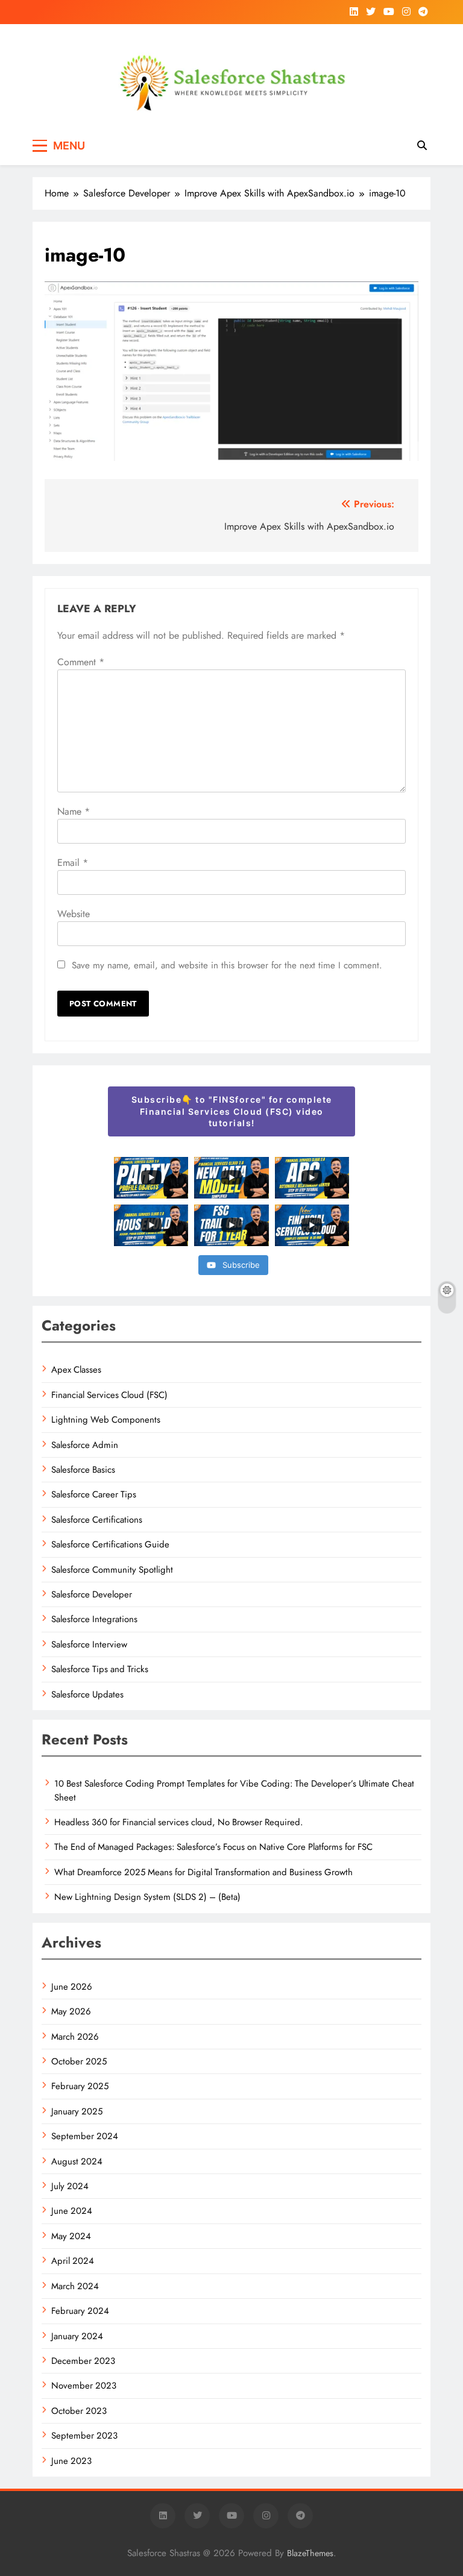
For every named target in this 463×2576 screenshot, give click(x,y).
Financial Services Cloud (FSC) (109, 1395)
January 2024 (77, 2336)
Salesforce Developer (92, 1594)
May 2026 (71, 2011)
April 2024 (73, 2261)
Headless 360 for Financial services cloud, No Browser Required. (178, 1822)
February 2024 (80, 2311)
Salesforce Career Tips (94, 1494)
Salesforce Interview (89, 1644)
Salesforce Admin (85, 1445)
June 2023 (71, 2461)
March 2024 (75, 2286)
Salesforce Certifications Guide (110, 1544)
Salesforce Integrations (94, 1619)
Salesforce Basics (83, 1470)
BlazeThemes (310, 2553)
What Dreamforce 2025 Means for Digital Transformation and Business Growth (203, 1872)
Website (74, 914)
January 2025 (77, 2111)
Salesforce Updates (87, 1694)
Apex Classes (76, 1370)
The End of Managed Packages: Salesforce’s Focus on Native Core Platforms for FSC (213, 1847)
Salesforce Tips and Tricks (100, 1669)
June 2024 (72, 2211)
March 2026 (75, 2037)
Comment (81, 662)
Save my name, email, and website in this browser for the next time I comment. (227, 965)
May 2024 (71, 2236)
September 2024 (85, 2136)
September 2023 (84, 2436)
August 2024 (77, 2161)
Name (74, 811)
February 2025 (80, 2086)
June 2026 (72, 1987)
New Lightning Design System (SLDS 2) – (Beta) (147, 1897)
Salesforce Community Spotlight (112, 1570)
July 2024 (70, 2186)
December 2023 (83, 2361)
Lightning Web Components (106, 1420)
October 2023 (79, 2411)
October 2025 (79, 2061)
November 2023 (84, 2386)
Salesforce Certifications (97, 1520)
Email (73, 863)
